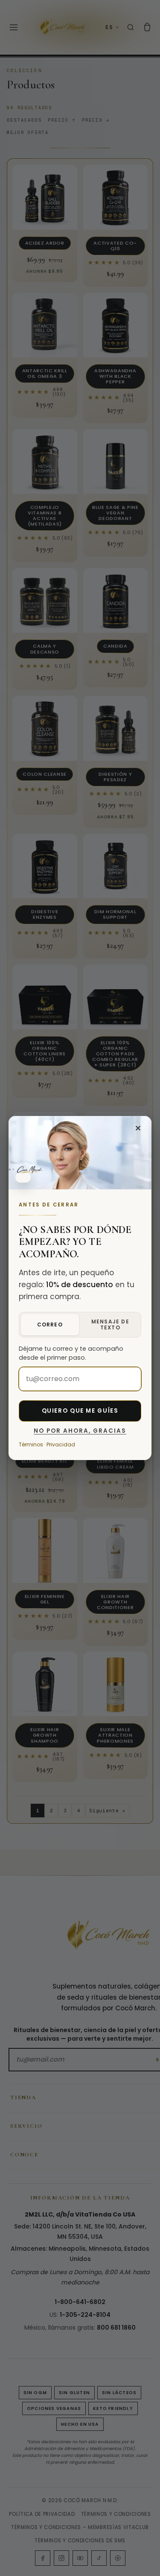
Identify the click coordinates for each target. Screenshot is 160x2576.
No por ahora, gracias (80, 1431)
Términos (31, 1444)
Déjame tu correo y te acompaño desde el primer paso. (71, 1353)
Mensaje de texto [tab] (110, 1325)
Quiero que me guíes (80, 1411)
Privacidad (61, 1444)
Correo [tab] (50, 1325)
